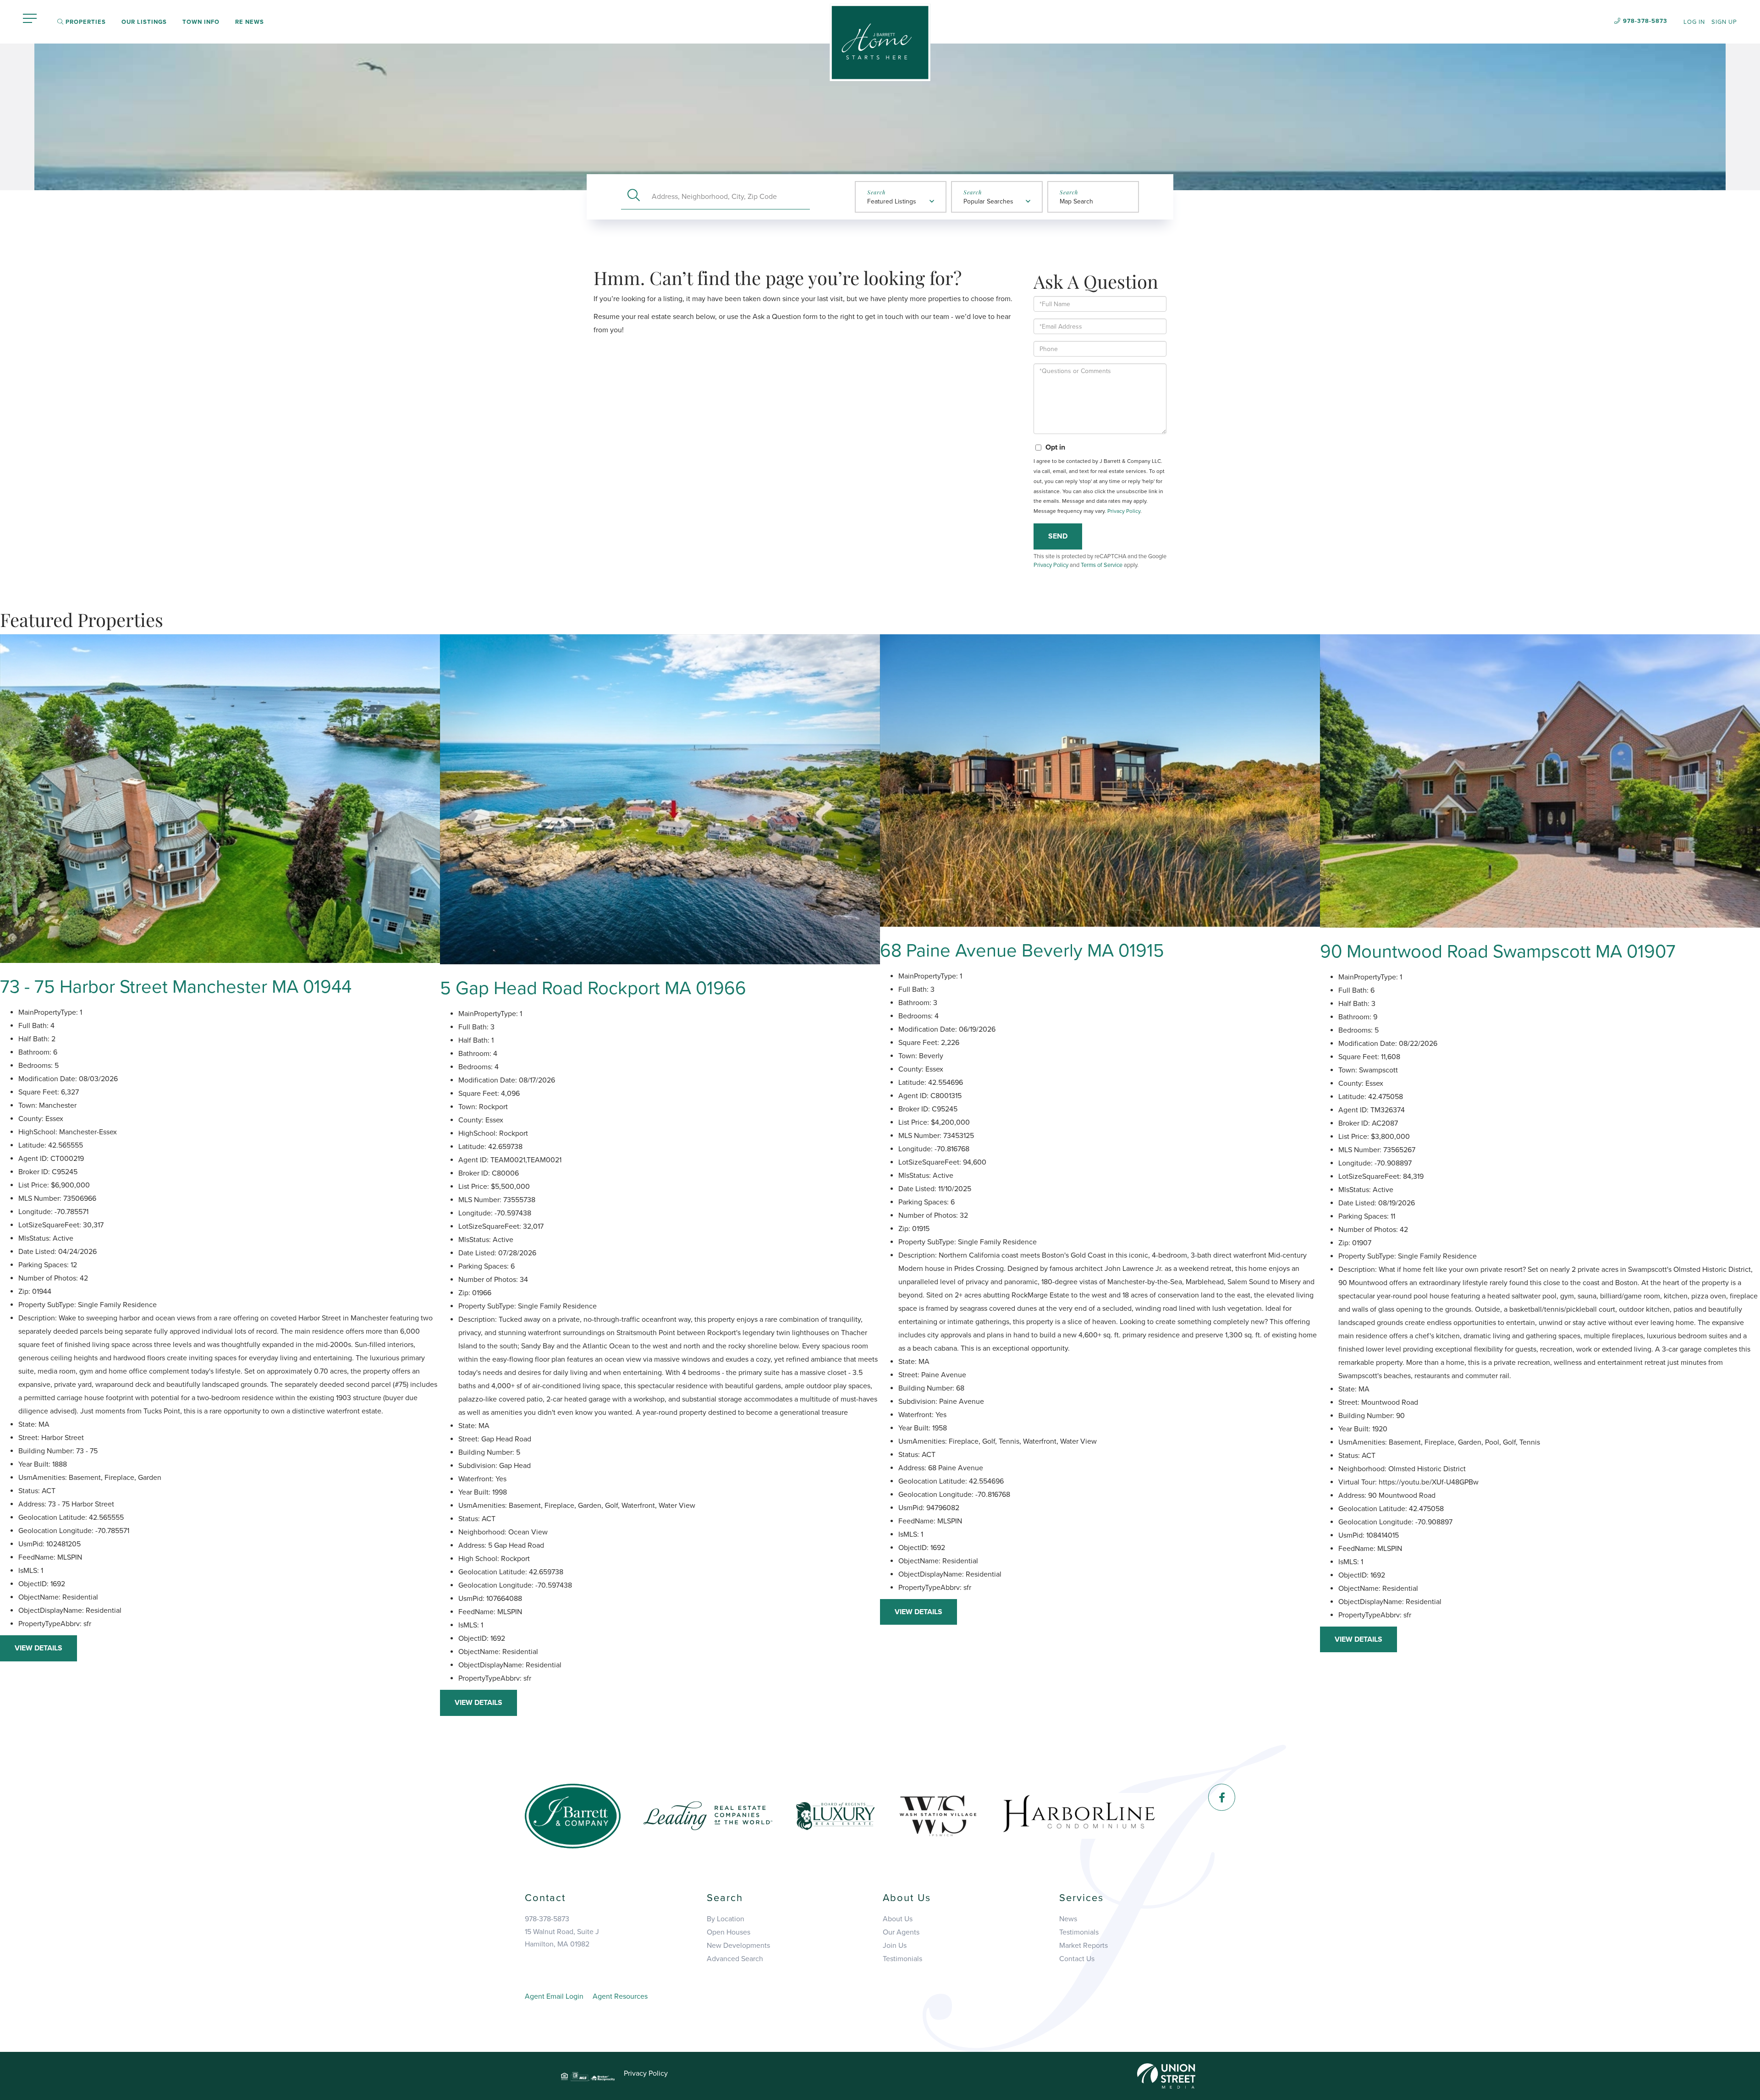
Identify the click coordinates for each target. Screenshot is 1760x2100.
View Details (38, 1648)
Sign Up (1724, 22)
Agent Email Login (554, 1996)
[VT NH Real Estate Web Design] (1166, 2076)
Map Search (1076, 201)
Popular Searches (988, 201)
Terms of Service (1102, 565)
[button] (634, 196)
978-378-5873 (1645, 21)
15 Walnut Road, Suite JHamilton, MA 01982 (562, 1938)
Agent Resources (620, 1996)
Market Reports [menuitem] (1083, 1946)
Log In (1694, 22)
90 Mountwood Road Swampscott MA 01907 (1498, 951)
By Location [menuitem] (726, 1919)
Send (1058, 536)
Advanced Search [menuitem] (735, 1959)
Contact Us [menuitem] (1077, 1959)
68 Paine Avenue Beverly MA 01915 (1022, 951)
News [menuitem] (1068, 1919)
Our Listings (144, 22)
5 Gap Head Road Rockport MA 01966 (593, 988)
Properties (85, 22)
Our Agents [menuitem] (901, 1932)
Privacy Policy (1124, 511)
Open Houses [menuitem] (729, 1932)
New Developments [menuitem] (738, 1946)
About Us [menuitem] (898, 1919)
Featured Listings (892, 201)
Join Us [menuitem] (895, 1946)
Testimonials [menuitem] (902, 1959)
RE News (250, 22)
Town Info (201, 22)
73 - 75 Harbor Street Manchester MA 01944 (176, 987)
